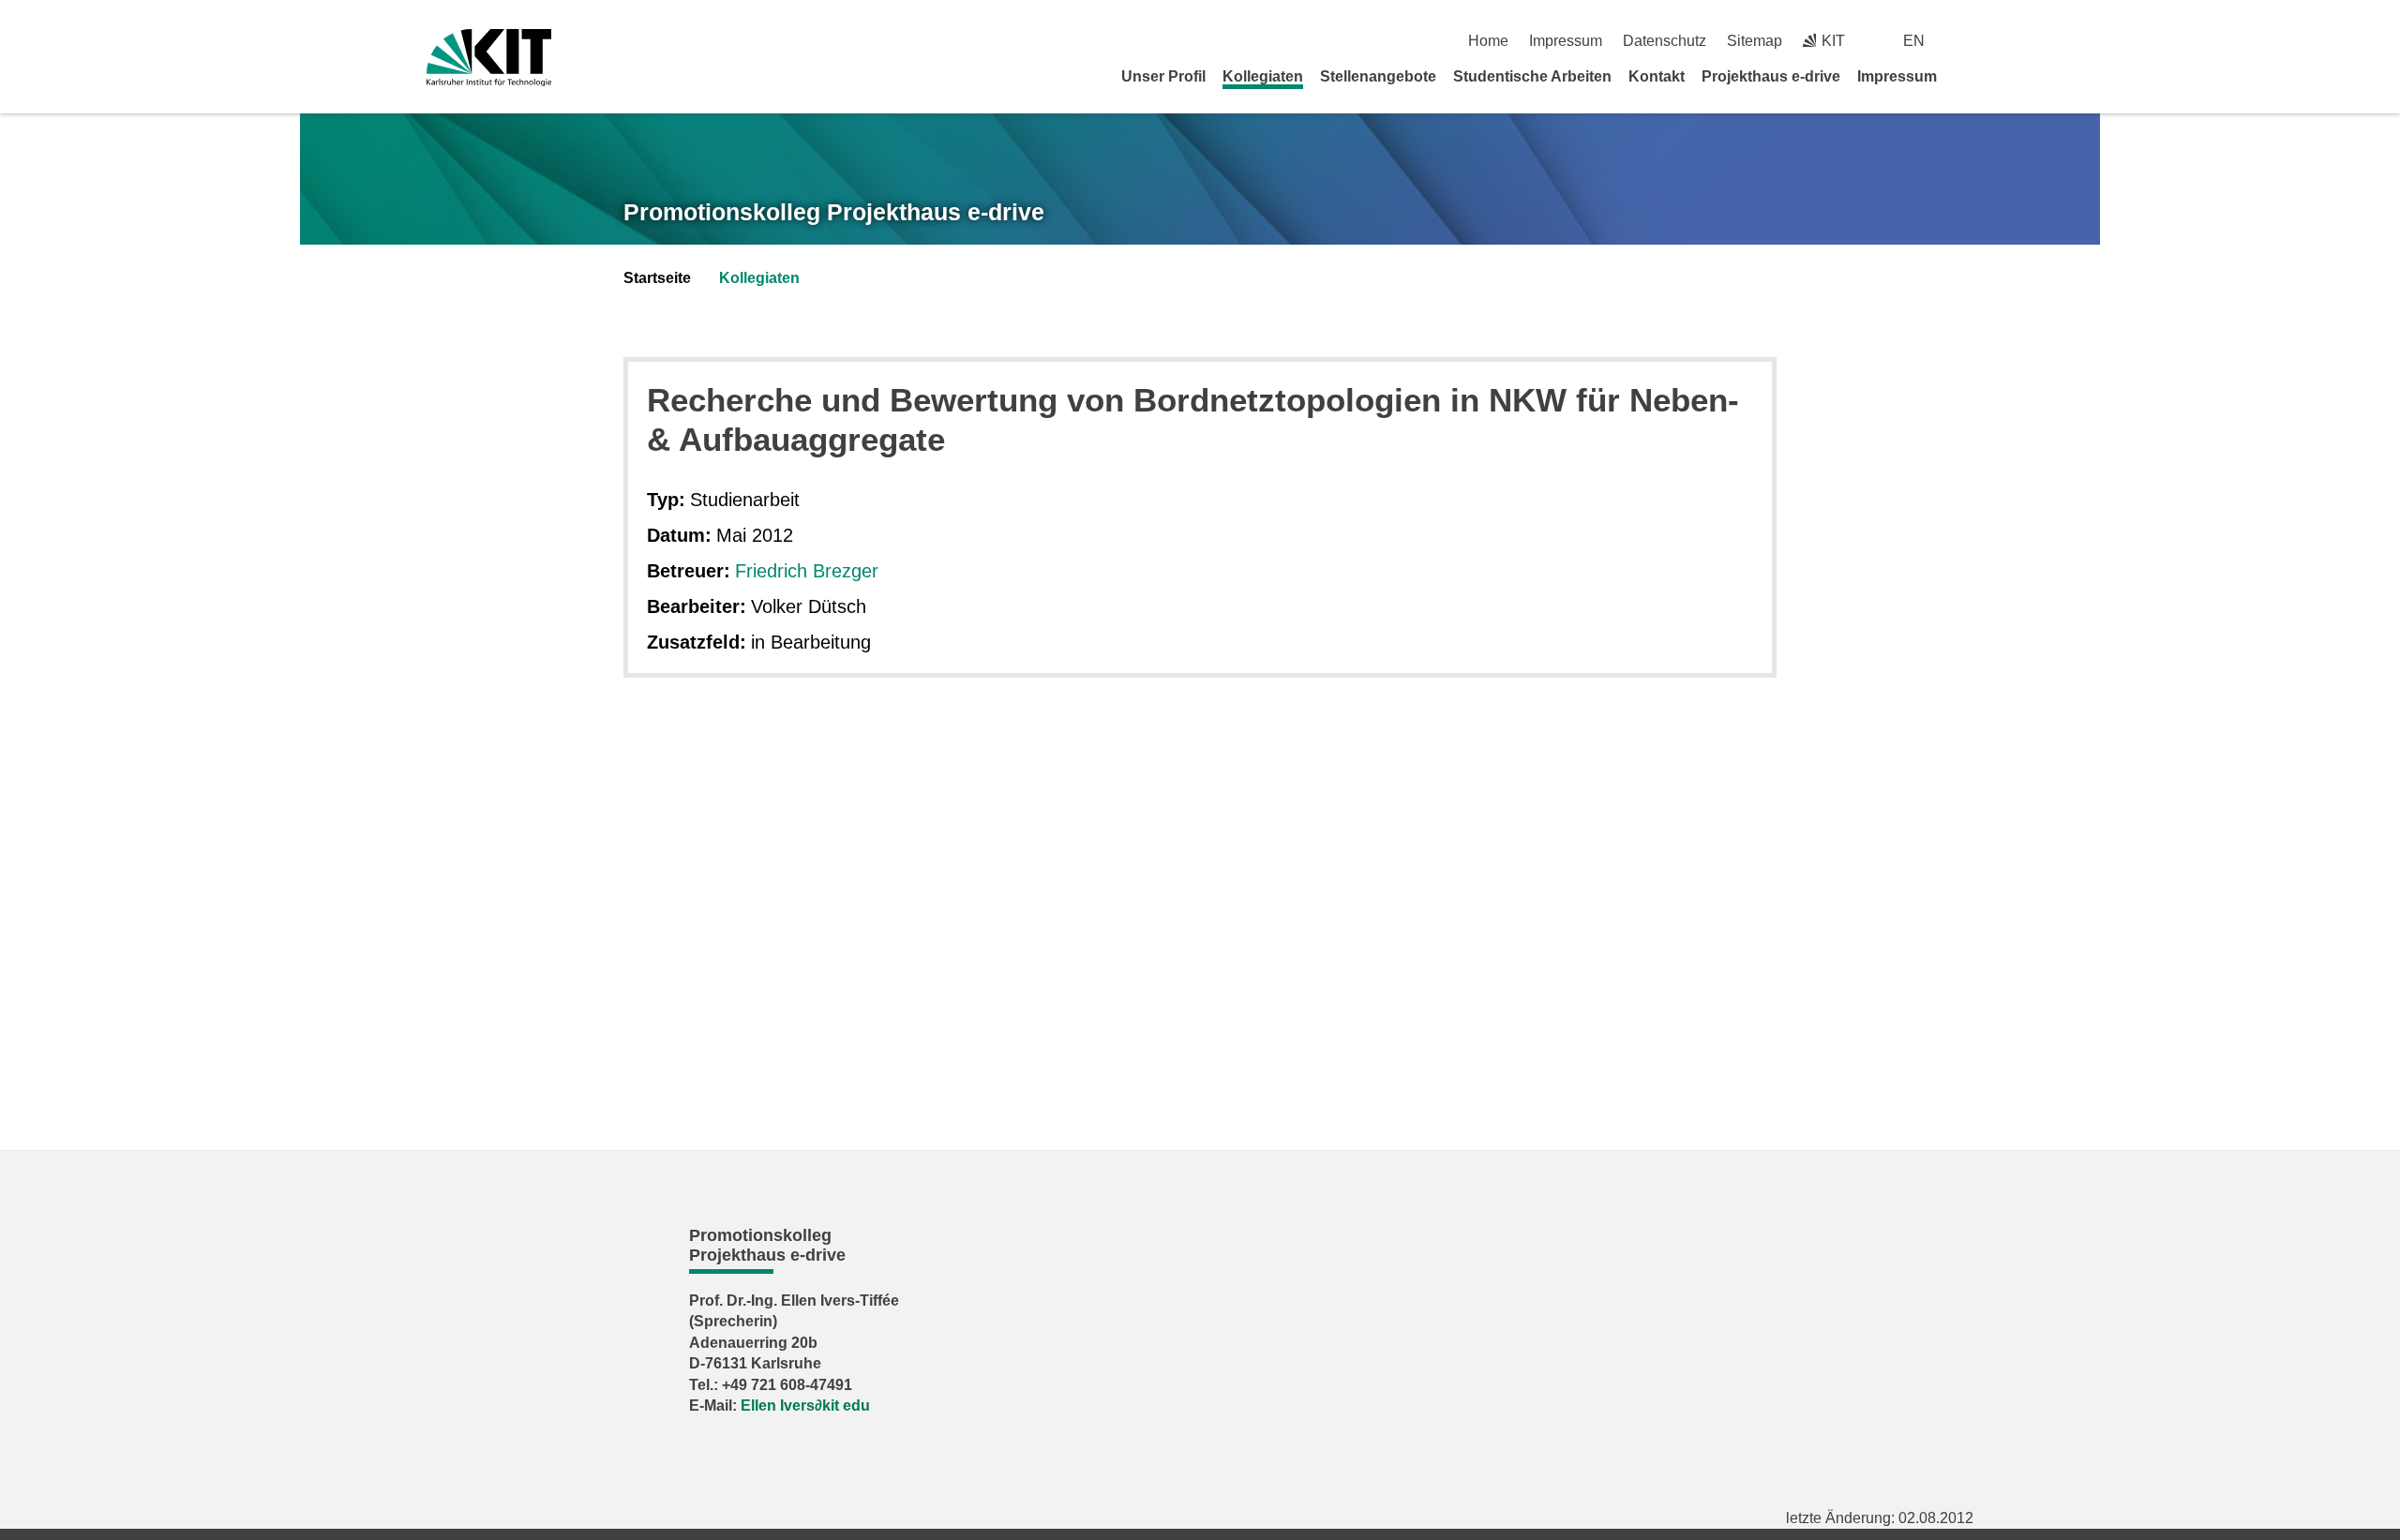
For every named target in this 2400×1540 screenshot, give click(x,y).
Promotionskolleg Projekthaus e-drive (834, 212)
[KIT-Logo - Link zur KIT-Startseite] (489, 58)
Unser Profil (1163, 76)
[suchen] (1966, 41)
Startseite (657, 278)
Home (1488, 41)
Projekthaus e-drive (1771, 76)
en (1914, 41)
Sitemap (1755, 41)
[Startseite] (1967, 76)
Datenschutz (1665, 41)
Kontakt (1657, 76)
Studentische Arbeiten (1532, 76)
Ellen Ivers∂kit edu (805, 1405)
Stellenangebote (1378, 76)
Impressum (1566, 41)
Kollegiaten (1263, 76)
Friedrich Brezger (807, 571)
